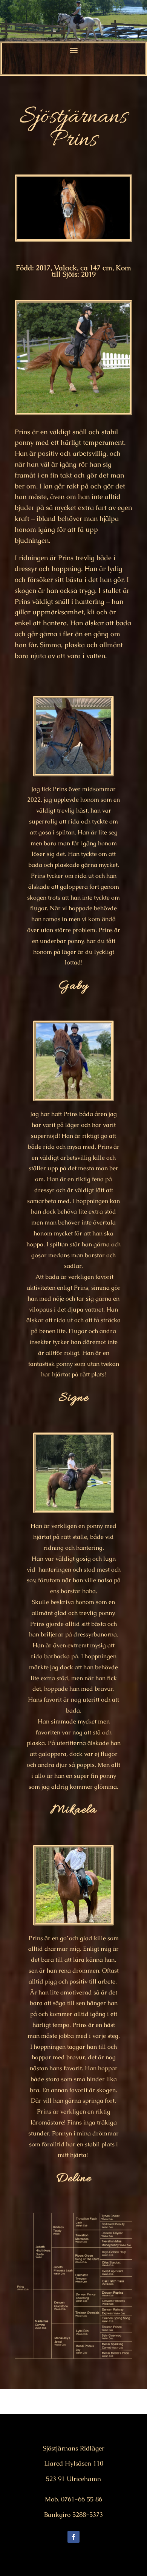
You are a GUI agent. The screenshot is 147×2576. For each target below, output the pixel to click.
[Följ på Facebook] (73, 2537)
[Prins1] (73, 412)
